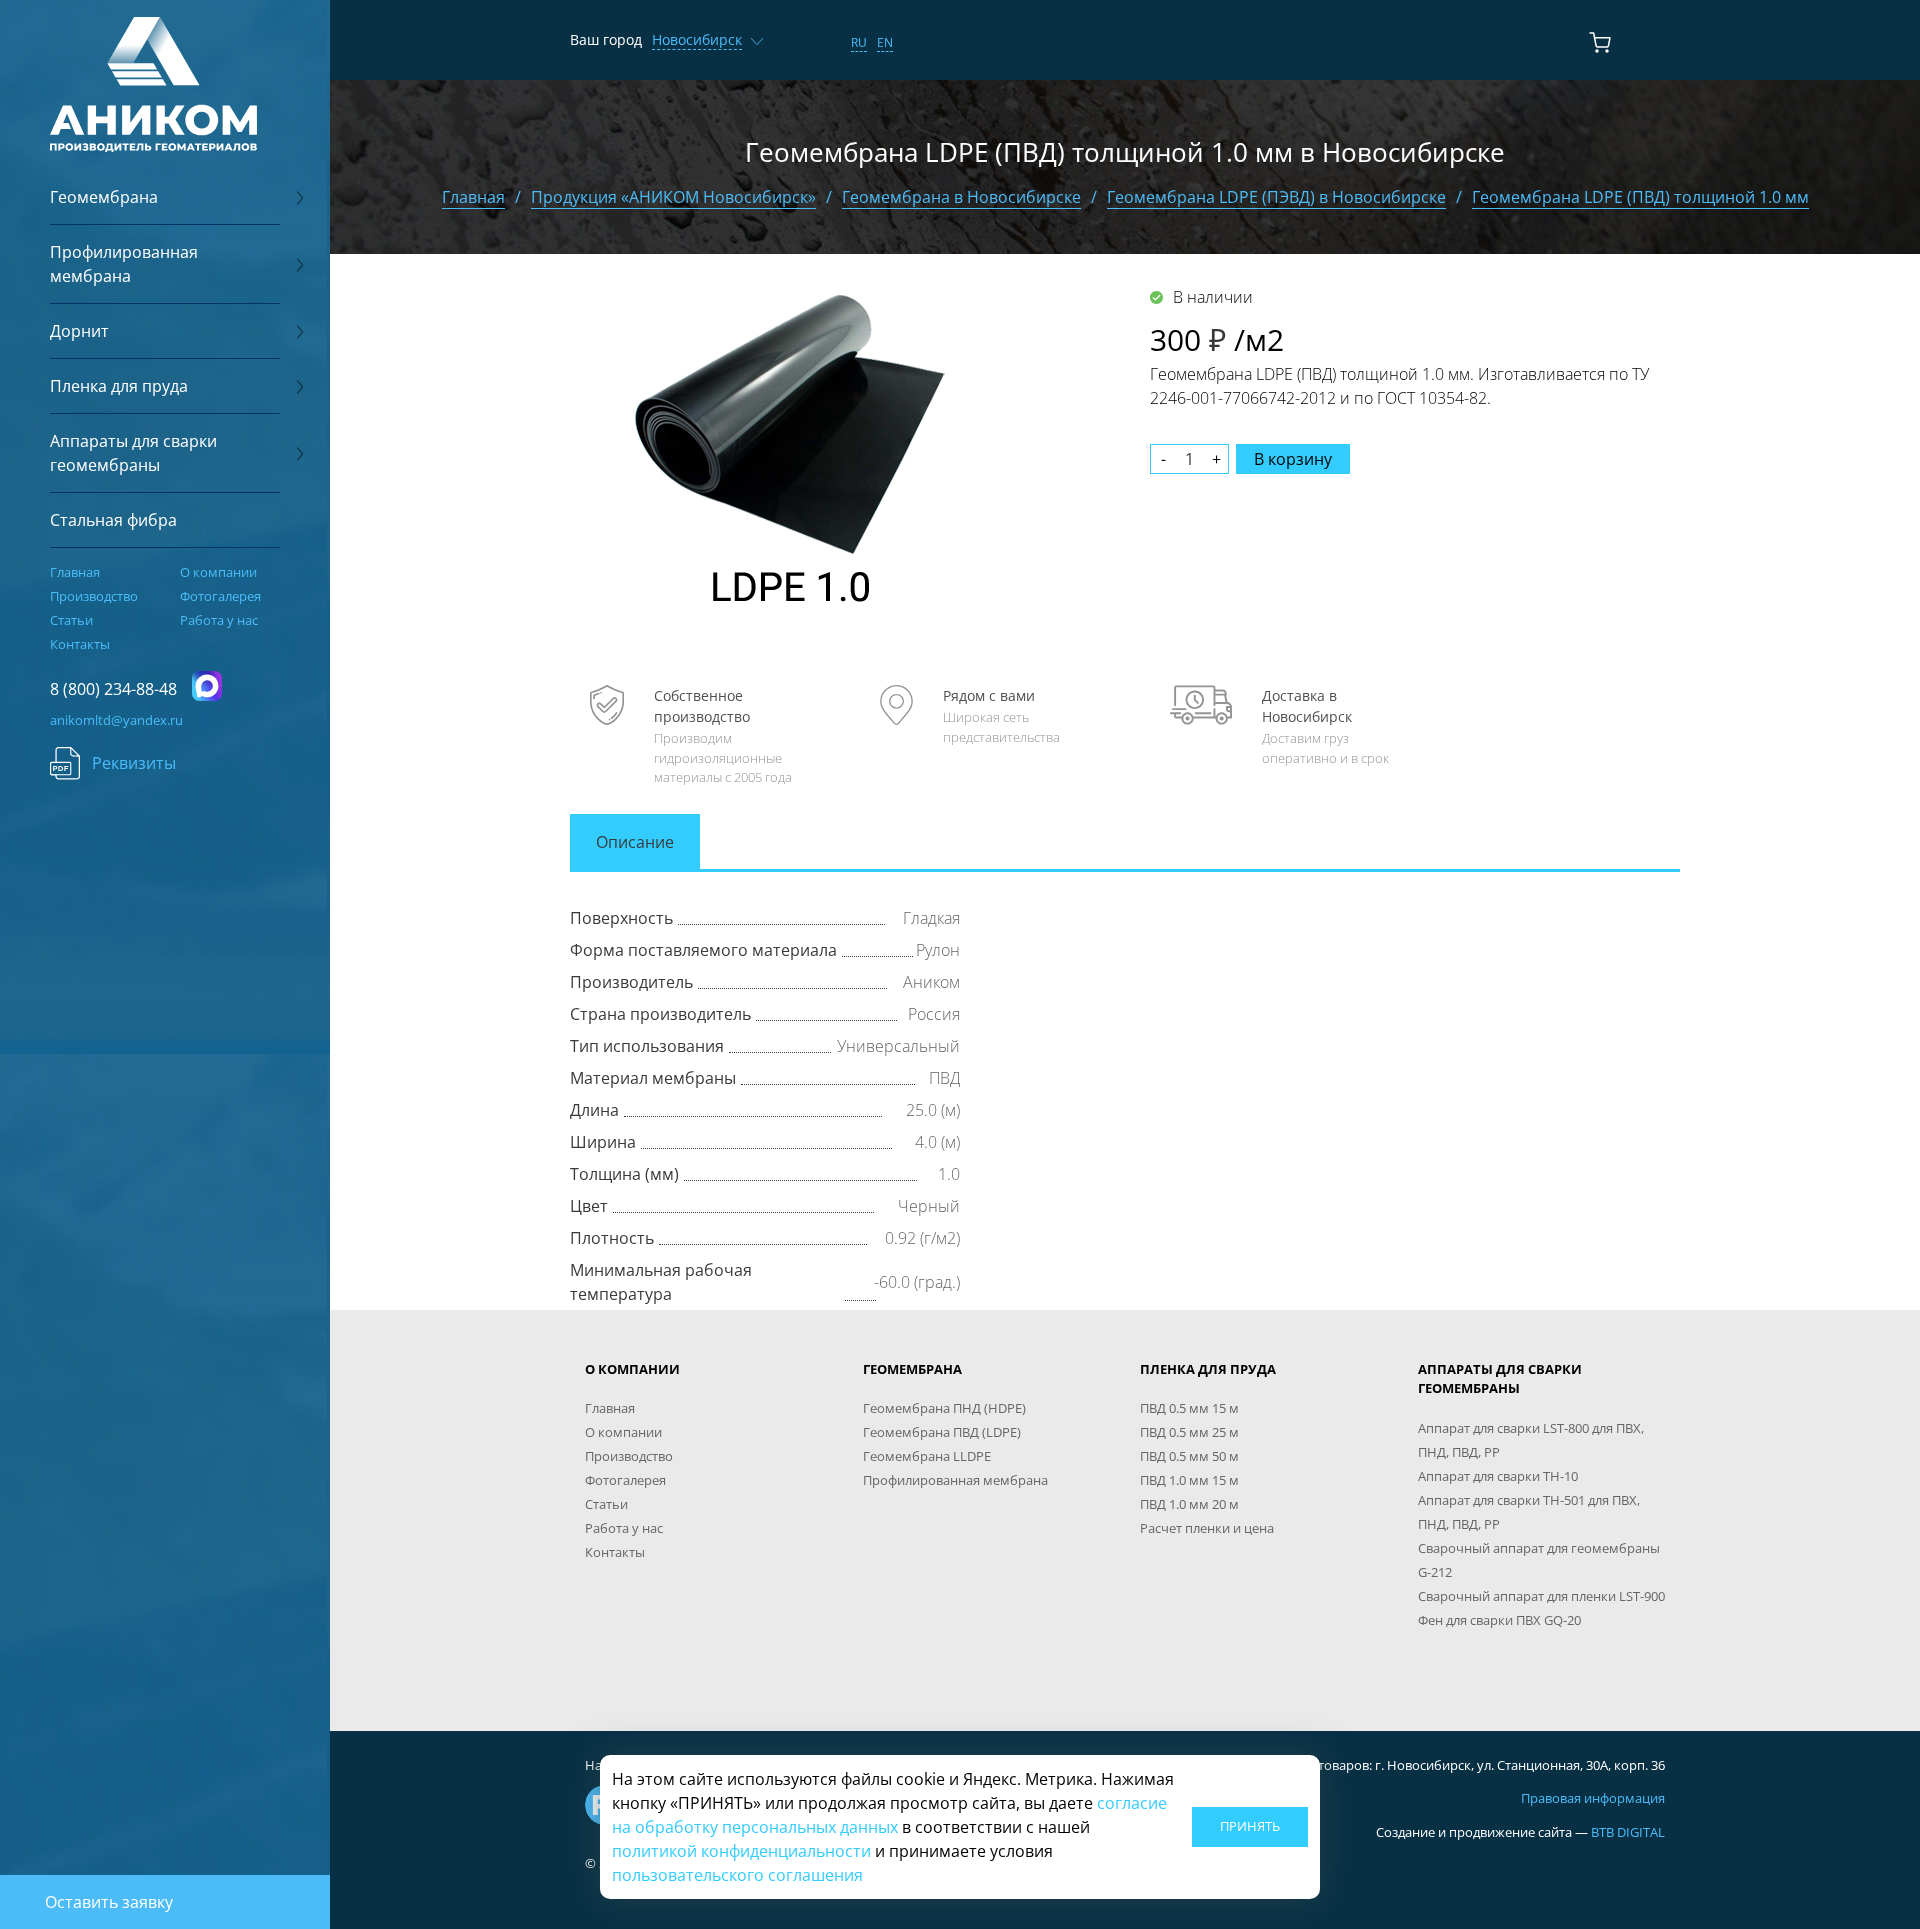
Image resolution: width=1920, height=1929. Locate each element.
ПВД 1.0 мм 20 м (1189, 1504)
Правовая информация (1593, 1798)
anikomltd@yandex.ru (116, 720)
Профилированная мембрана (955, 1480)
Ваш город (606, 39)
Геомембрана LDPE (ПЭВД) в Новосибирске (1276, 197)
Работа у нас (219, 620)
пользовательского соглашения (737, 1875)
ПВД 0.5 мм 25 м (1189, 1432)
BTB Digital (1628, 1832)
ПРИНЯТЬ (1250, 1826)
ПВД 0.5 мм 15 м (1189, 1408)
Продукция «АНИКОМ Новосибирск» (673, 197)
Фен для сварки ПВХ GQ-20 (1499, 1620)
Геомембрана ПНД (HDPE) (944, 1408)
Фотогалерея (220, 596)
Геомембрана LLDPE (927, 1456)
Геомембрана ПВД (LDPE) (942, 1432)
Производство (94, 596)
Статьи (71, 620)
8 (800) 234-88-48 (113, 689)
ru (859, 42)
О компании (218, 572)
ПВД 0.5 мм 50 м (1189, 1456)
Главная (75, 572)
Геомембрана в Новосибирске (961, 197)
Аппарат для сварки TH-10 (1498, 1476)
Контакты (80, 644)
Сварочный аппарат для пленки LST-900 (1541, 1596)
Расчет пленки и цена (1207, 1528)
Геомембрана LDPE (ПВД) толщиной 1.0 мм (1640, 197)
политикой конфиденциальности (741, 1851)
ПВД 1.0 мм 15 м (1189, 1480)
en (885, 42)
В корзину (1293, 459)
